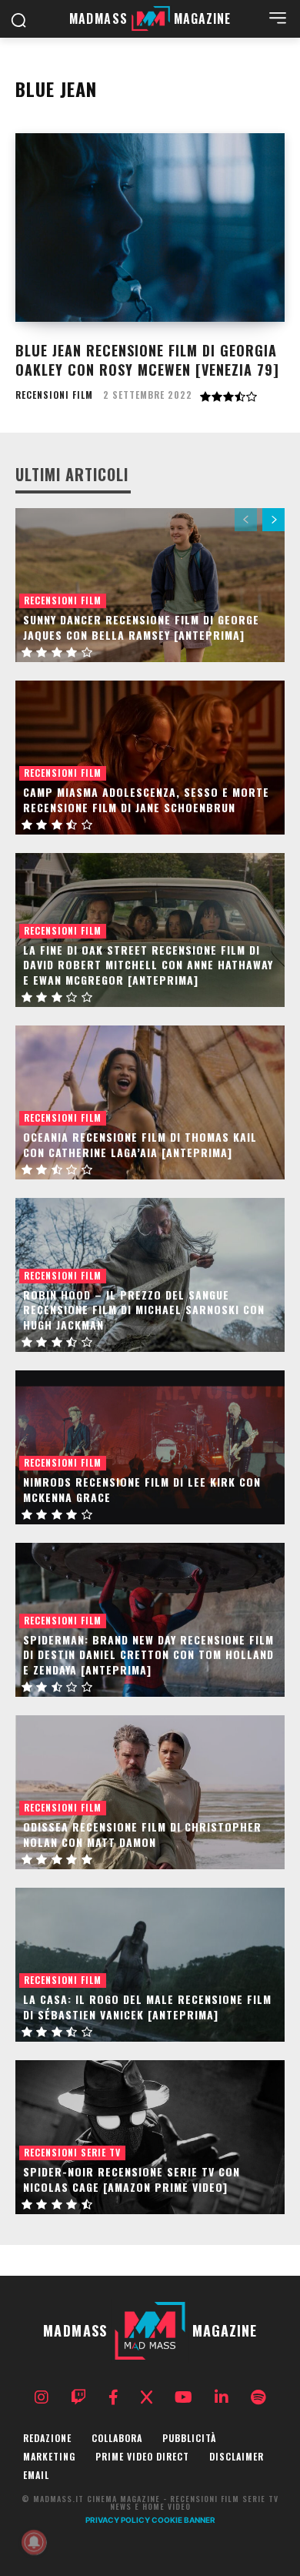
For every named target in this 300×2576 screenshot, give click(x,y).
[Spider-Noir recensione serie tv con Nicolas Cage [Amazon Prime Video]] (150, 2137)
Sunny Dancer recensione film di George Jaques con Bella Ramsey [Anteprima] (141, 627)
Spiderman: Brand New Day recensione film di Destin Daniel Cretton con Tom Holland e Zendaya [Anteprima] (148, 1654)
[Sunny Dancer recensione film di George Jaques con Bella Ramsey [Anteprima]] (150, 585)
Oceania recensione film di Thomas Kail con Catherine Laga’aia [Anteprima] (140, 1144)
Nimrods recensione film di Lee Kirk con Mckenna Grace (142, 1489)
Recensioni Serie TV (72, 2152)
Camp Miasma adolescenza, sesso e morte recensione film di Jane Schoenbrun (146, 800)
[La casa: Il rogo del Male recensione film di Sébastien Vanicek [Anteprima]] (150, 1965)
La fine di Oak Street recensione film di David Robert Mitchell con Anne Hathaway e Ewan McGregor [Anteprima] (148, 965)
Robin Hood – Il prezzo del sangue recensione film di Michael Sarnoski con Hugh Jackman (144, 1310)
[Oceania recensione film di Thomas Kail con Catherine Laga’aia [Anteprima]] (150, 1102)
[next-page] (273, 520)
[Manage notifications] (34, 2542)
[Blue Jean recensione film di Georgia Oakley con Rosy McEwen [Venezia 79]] (150, 227)
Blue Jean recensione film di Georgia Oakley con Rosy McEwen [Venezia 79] (147, 360)
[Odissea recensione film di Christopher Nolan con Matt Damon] (150, 1792)
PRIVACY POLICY (118, 2520)
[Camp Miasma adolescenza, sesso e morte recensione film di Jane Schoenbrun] (150, 758)
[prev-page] (246, 520)
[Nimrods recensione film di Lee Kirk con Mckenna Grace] (150, 1447)
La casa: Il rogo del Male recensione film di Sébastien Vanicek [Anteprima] (147, 2007)
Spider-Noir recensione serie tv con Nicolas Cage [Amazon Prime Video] (132, 2179)
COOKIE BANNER (183, 2520)
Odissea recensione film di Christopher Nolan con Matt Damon (142, 1834)
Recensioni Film (54, 395)
